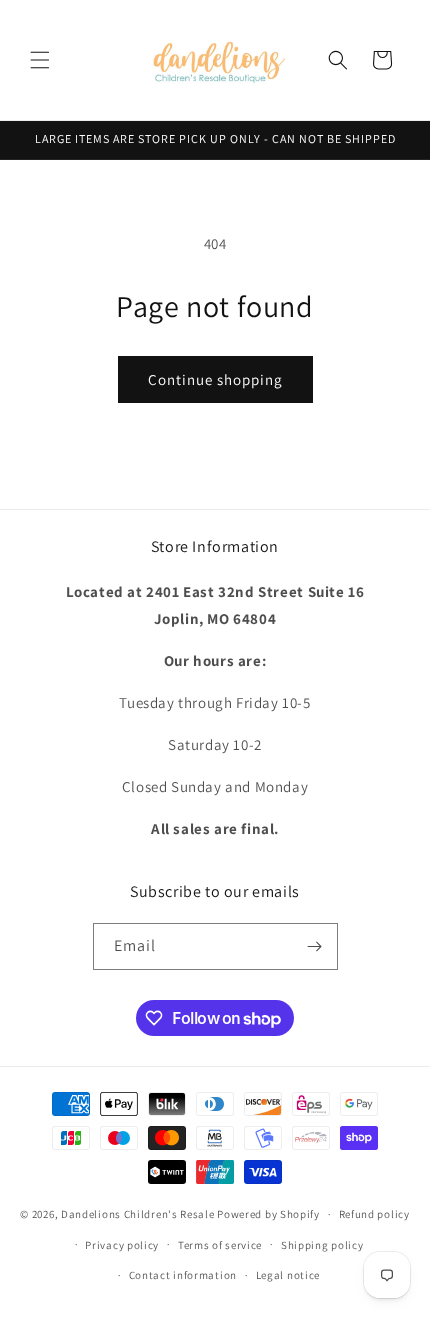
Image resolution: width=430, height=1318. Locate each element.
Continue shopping (215, 379)
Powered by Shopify (268, 1214)
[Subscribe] (315, 946)
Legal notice (288, 1275)
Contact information (183, 1275)
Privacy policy (122, 1245)
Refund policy (374, 1214)
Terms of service (220, 1245)
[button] (40, 60)
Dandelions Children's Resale (138, 1214)
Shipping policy (322, 1245)
